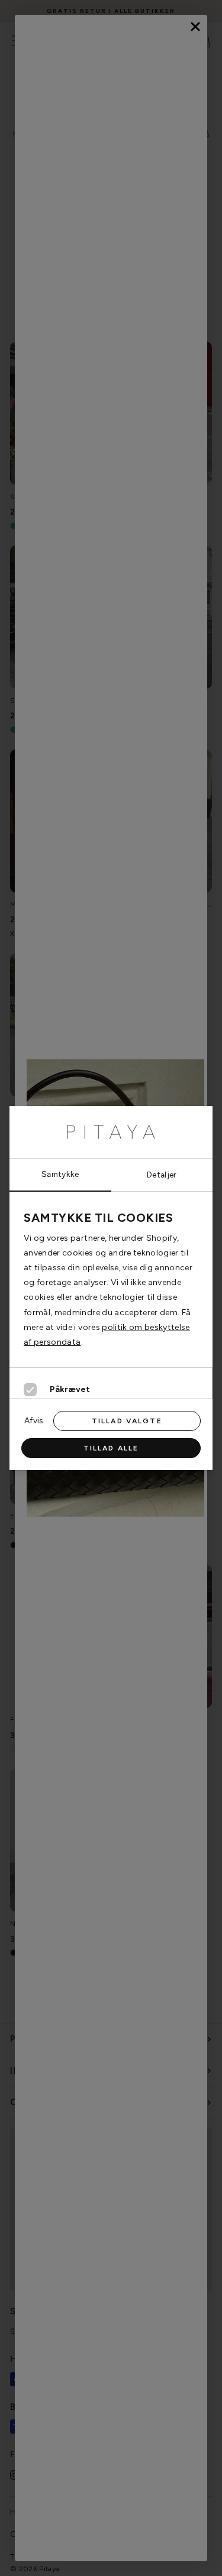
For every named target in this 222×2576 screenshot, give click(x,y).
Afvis (34, 1420)
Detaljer (162, 1175)
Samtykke (60, 1174)
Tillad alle (111, 1448)
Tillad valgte (127, 1421)
